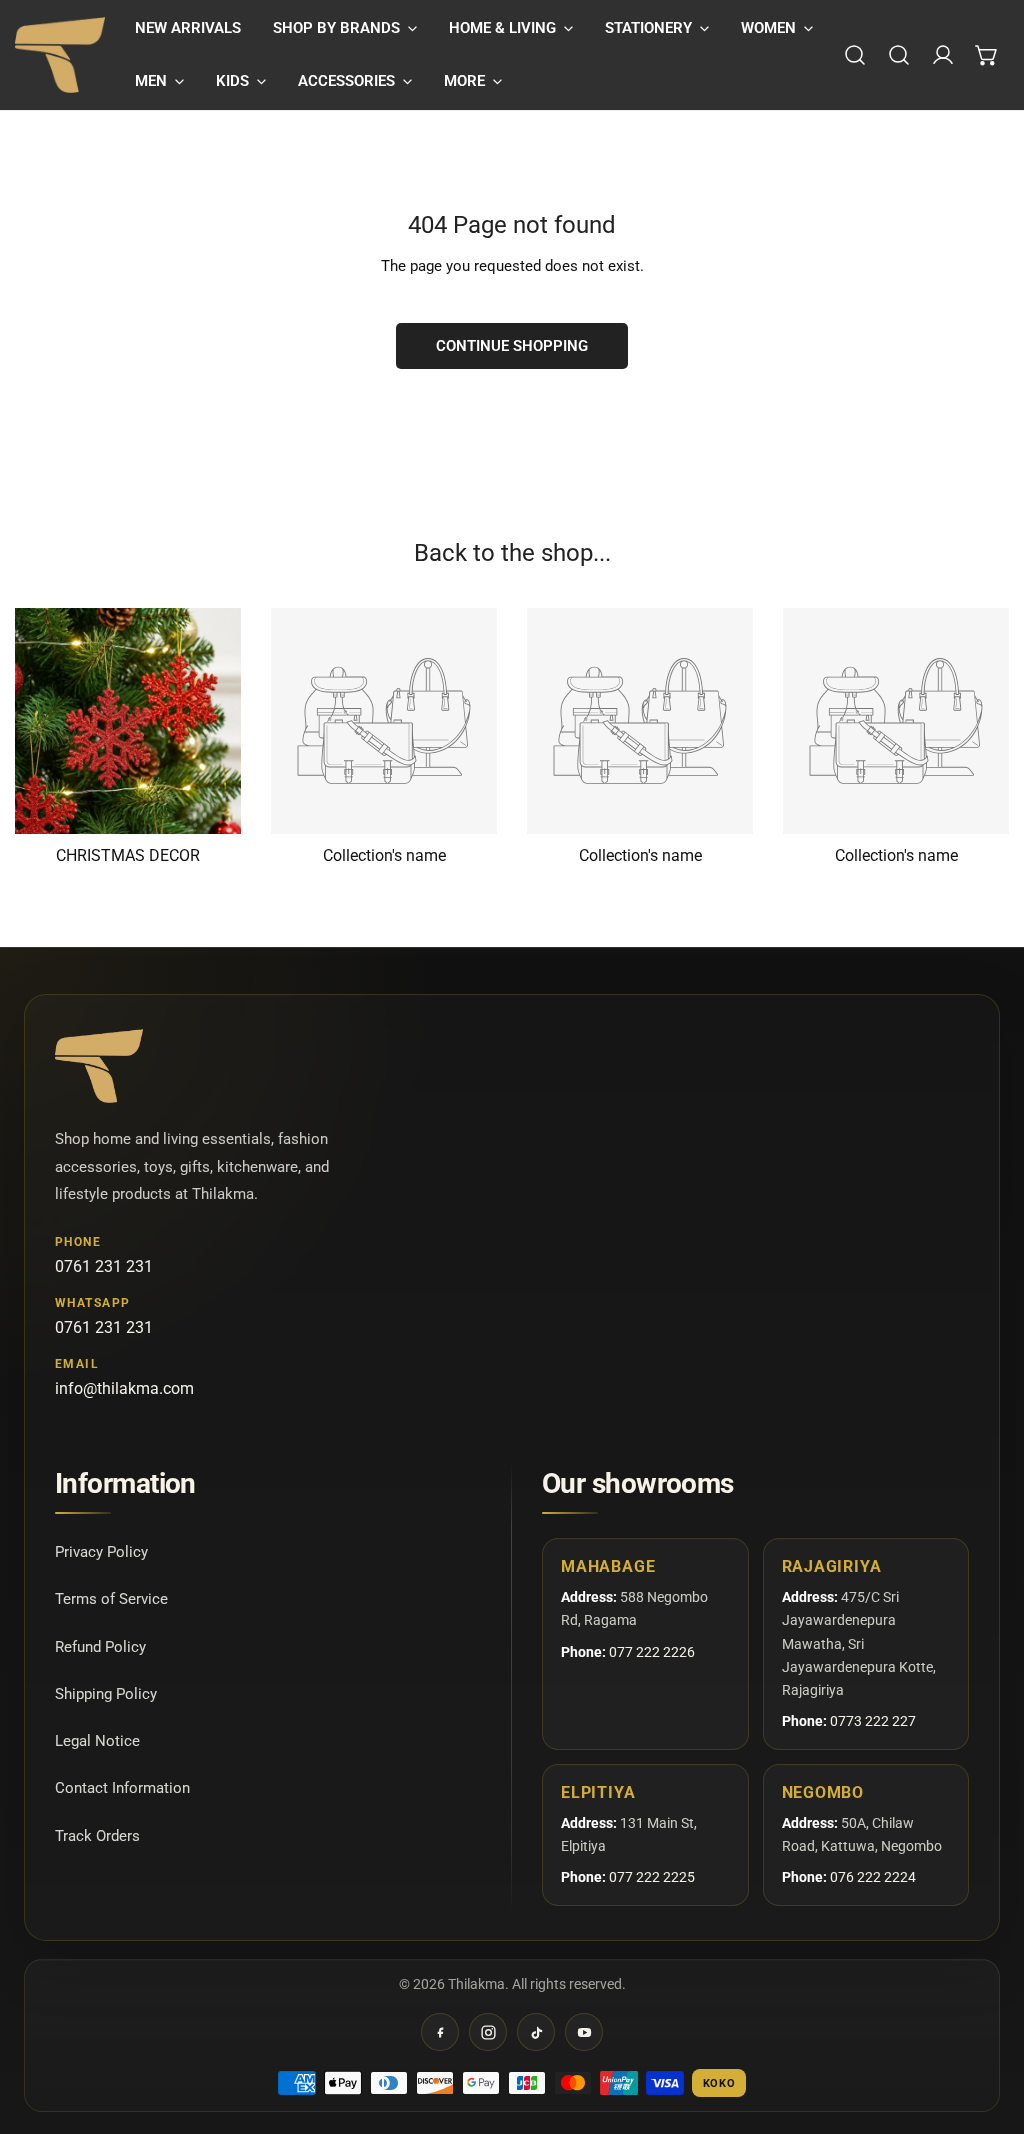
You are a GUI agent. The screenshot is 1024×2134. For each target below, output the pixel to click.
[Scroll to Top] (988, 2028)
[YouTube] (584, 2032)
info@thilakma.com (124, 1388)
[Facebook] (440, 2032)
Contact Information (122, 1788)
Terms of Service (111, 1599)
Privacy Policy (101, 1552)
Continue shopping (512, 346)
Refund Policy (100, 1647)
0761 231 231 (104, 1266)
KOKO (719, 2083)
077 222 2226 (652, 1652)
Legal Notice (97, 1741)
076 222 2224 (873, 1877)
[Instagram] (488, 2032)
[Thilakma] (60, 55)
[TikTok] (536, 2032)
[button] (345, 28)
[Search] (855, 55)
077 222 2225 (652, 1877)
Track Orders (97, 1836)
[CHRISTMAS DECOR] (128, 721)
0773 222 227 (873, 1721)
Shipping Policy (106, 1694)
